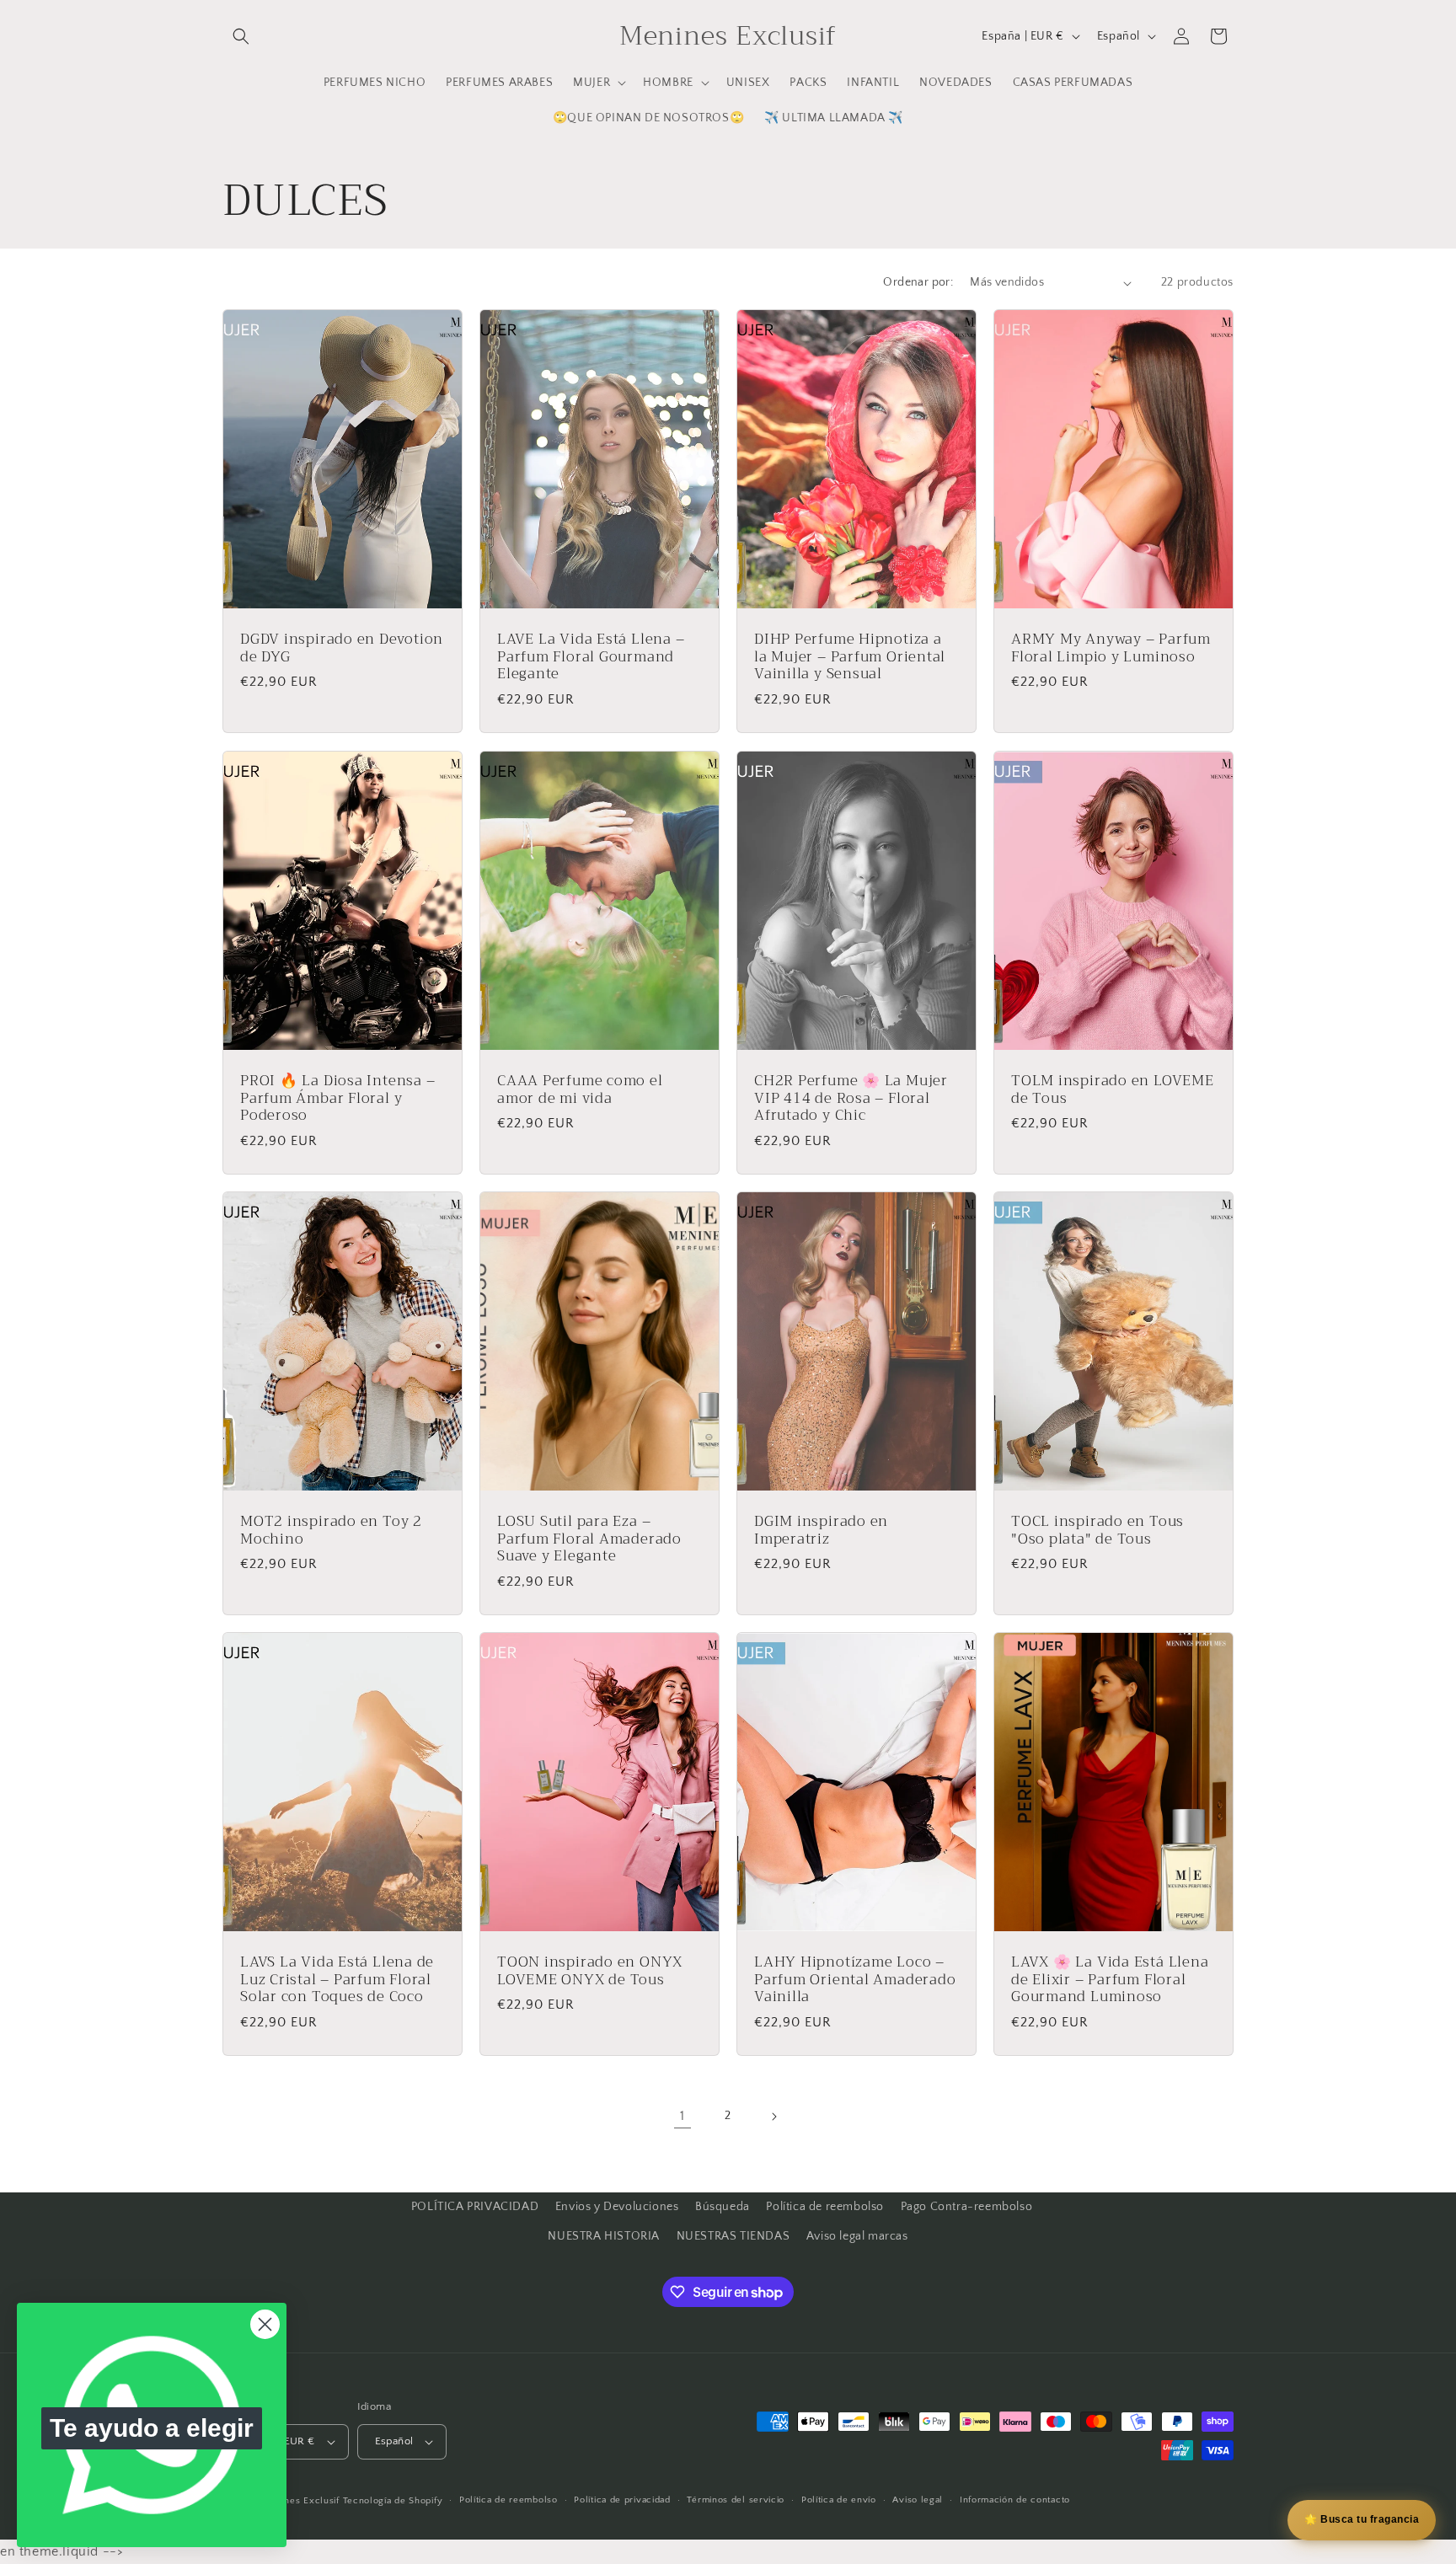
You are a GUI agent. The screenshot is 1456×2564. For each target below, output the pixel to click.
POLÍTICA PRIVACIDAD (475, 2207)
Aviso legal (918, 2501)
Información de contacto (1015, 2501)
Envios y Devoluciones (617, 2207)
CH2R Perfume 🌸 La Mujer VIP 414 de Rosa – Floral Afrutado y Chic (851, 1098)
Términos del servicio (736, 2501)
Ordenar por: (918, 282)
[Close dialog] (265, 2324)
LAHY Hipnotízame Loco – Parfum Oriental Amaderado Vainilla (855, 1980)
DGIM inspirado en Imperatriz (821, 1530)
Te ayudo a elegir (152, 2428)
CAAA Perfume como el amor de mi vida (580, 1089)
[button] (241, 36)
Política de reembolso (825, 2207)
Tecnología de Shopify (393, 2501)
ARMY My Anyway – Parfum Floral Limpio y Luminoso (1111, 649)
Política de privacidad (622, 2501)
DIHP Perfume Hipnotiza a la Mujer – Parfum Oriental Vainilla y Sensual (850, 657)
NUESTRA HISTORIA (604, 2236)
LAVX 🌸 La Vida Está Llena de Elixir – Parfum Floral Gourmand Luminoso (1110, 1980)
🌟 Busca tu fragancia (1362, 2519)
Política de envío (839, 2501)
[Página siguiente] (773, 2117)
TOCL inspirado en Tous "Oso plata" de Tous (1097, 1530)
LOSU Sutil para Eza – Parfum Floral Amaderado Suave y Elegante (589, 1539)
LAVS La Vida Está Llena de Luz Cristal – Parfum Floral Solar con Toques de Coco (337, 1980)
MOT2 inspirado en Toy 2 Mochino (331, 1530)
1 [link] (682, 2117)
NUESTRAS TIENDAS (733, 2236)
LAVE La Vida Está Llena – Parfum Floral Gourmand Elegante (591, 657)
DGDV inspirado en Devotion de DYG (342, 649)
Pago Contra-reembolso (967, 2207)
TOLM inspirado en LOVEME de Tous (1113, 1089)
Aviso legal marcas (857, 2236)
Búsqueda (723, 2207)
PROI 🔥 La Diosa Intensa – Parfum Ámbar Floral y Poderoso (338, 1098)
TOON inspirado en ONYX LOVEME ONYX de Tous (590, 1972)
